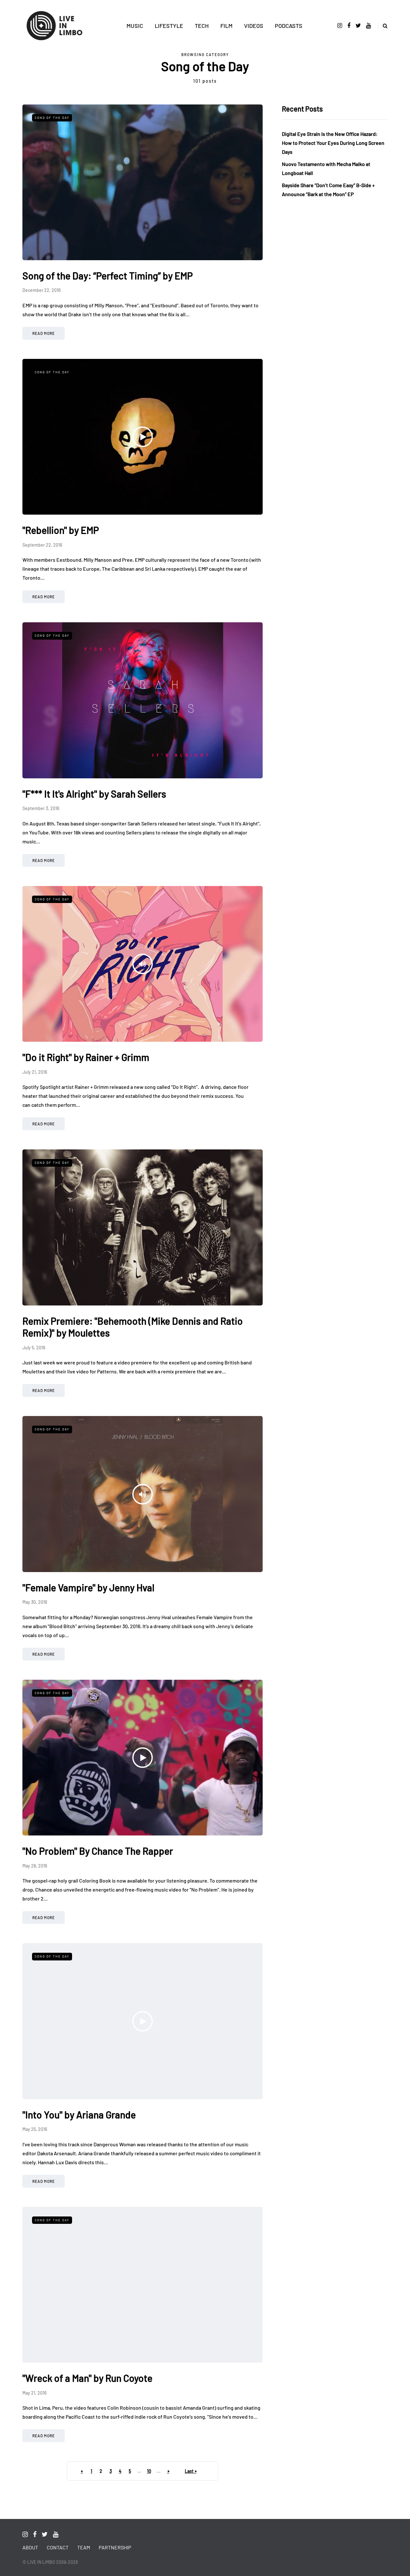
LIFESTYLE (169, 26)
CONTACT (58, 2547)
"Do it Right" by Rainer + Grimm (86, 1057)
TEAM (84, 2547)
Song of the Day (52, 118)
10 (149, 2471)
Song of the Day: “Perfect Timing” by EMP (108, 276)
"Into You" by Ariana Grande (79, 2115)
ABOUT (30, 2547)
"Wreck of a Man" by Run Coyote (87, 2378)
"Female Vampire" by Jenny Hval (88, 1587)
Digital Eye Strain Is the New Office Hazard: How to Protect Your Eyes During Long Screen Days (333, 143)
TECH (202, 26)
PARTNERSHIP (115, 2547)
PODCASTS (289, 26)
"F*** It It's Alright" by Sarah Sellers (94, 794)
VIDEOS (254, 26)
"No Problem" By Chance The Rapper (98, 1851)
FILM (226, 26)
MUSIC (135, 26)
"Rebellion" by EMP (61, 530)
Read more (44, 333)
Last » (191, 2471)
